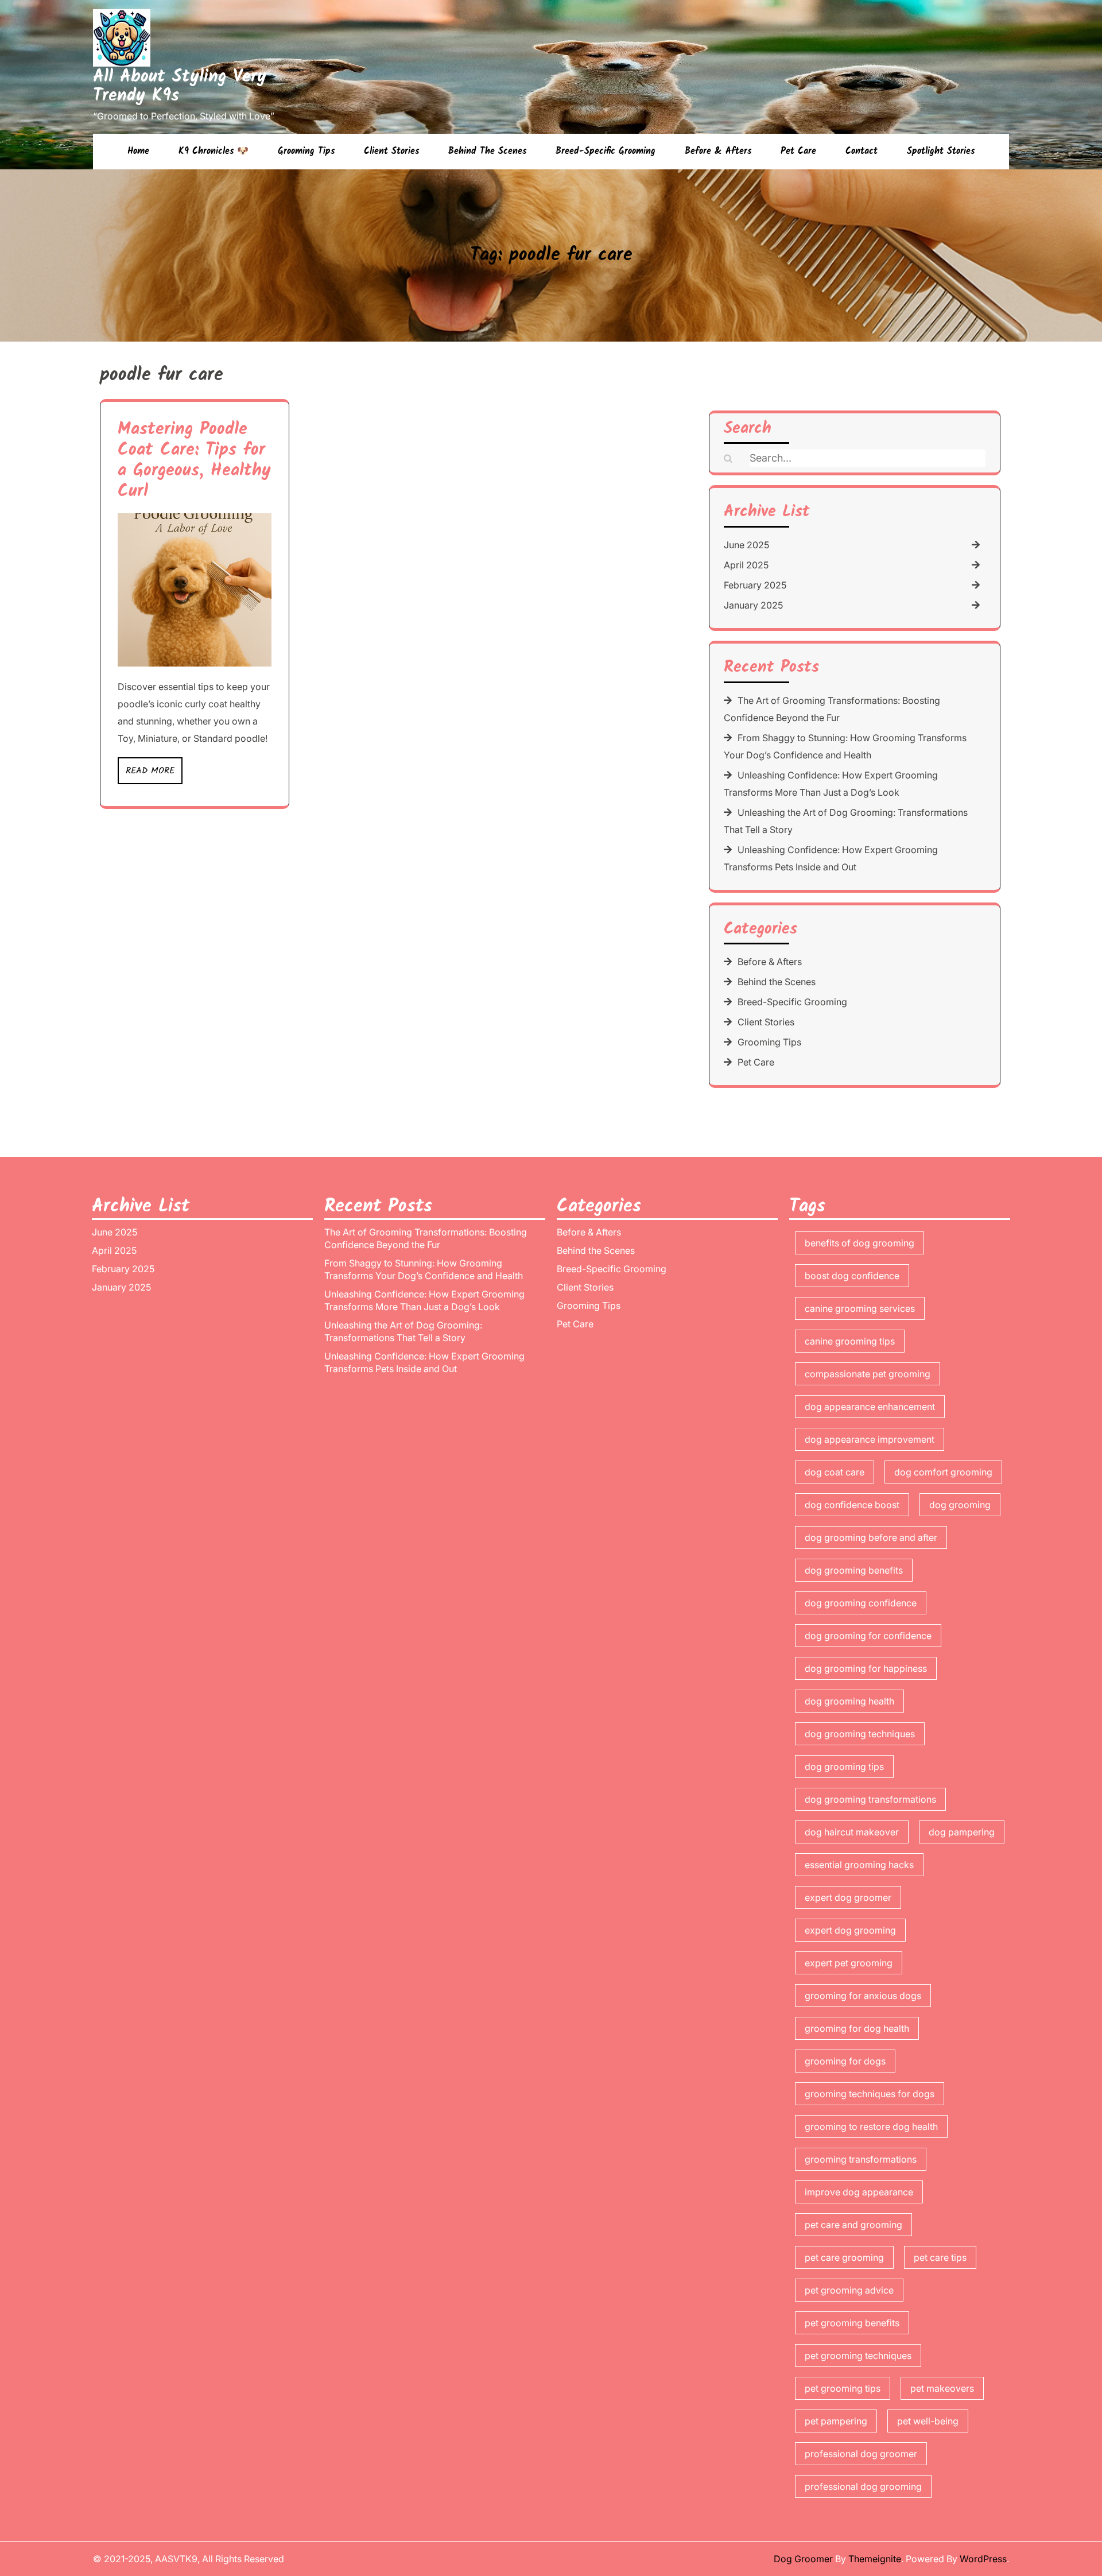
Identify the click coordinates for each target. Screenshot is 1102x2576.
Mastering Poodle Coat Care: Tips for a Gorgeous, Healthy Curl (194, 460)
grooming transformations (861, 2159)
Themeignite (875, 2559)
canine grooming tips (850, 1341)
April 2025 (746, 565)
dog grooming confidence (861, 1603)
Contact (862, 151)
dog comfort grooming (943, 1472)
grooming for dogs (845, 2061)
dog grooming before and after (871, 1537)
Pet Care (798, 151)
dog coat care (835, 1472)
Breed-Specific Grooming (606, 151)
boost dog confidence (852, 1276)
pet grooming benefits (852, 2323)
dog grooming (960, 1505)
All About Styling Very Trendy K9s (180, 86)
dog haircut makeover (852, 1832)
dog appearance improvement (870, 1439)
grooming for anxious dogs (863, 1996)
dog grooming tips (844, 1767)
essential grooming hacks (859, 1865)
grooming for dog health (857, 2028)
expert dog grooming (850, 1930)
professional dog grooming (863, 2486)
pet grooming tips (843, 2388)
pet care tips (940, 2257)
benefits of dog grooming (860, 1243)
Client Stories (391, 151)
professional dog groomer (861, 2454)
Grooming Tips (306, 151)
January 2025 (753, 605)
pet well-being (928, 2421)
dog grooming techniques (860, 1734)
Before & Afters (718, 151)
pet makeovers (942, 2388)
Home (138, 151)
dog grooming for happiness (866, 1668)
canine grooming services (860, 1308)
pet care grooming (844, 2257)
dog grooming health (849, 1701)
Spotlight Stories (941, 151)
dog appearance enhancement (870, 1407)
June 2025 (746, 545)
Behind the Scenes (487, 151)
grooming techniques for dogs (870, 2094)
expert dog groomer (848, 1897)
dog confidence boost (852, 1505)
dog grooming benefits (854, 1570)
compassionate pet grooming (868, 1374)
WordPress (983, 2559)
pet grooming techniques (858, 2356)
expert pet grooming (849, 1963)
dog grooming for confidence (868, 1636)
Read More (150, 771)
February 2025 (755, 585)
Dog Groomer (803, 2559)
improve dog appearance (859, 2192)
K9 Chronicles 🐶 (214, 151)
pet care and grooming (853, 2225)
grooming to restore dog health (871, 2126)
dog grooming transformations (870, 1799)
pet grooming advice (849, 2290)
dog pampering (962, 1832)
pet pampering (836, 2421)
